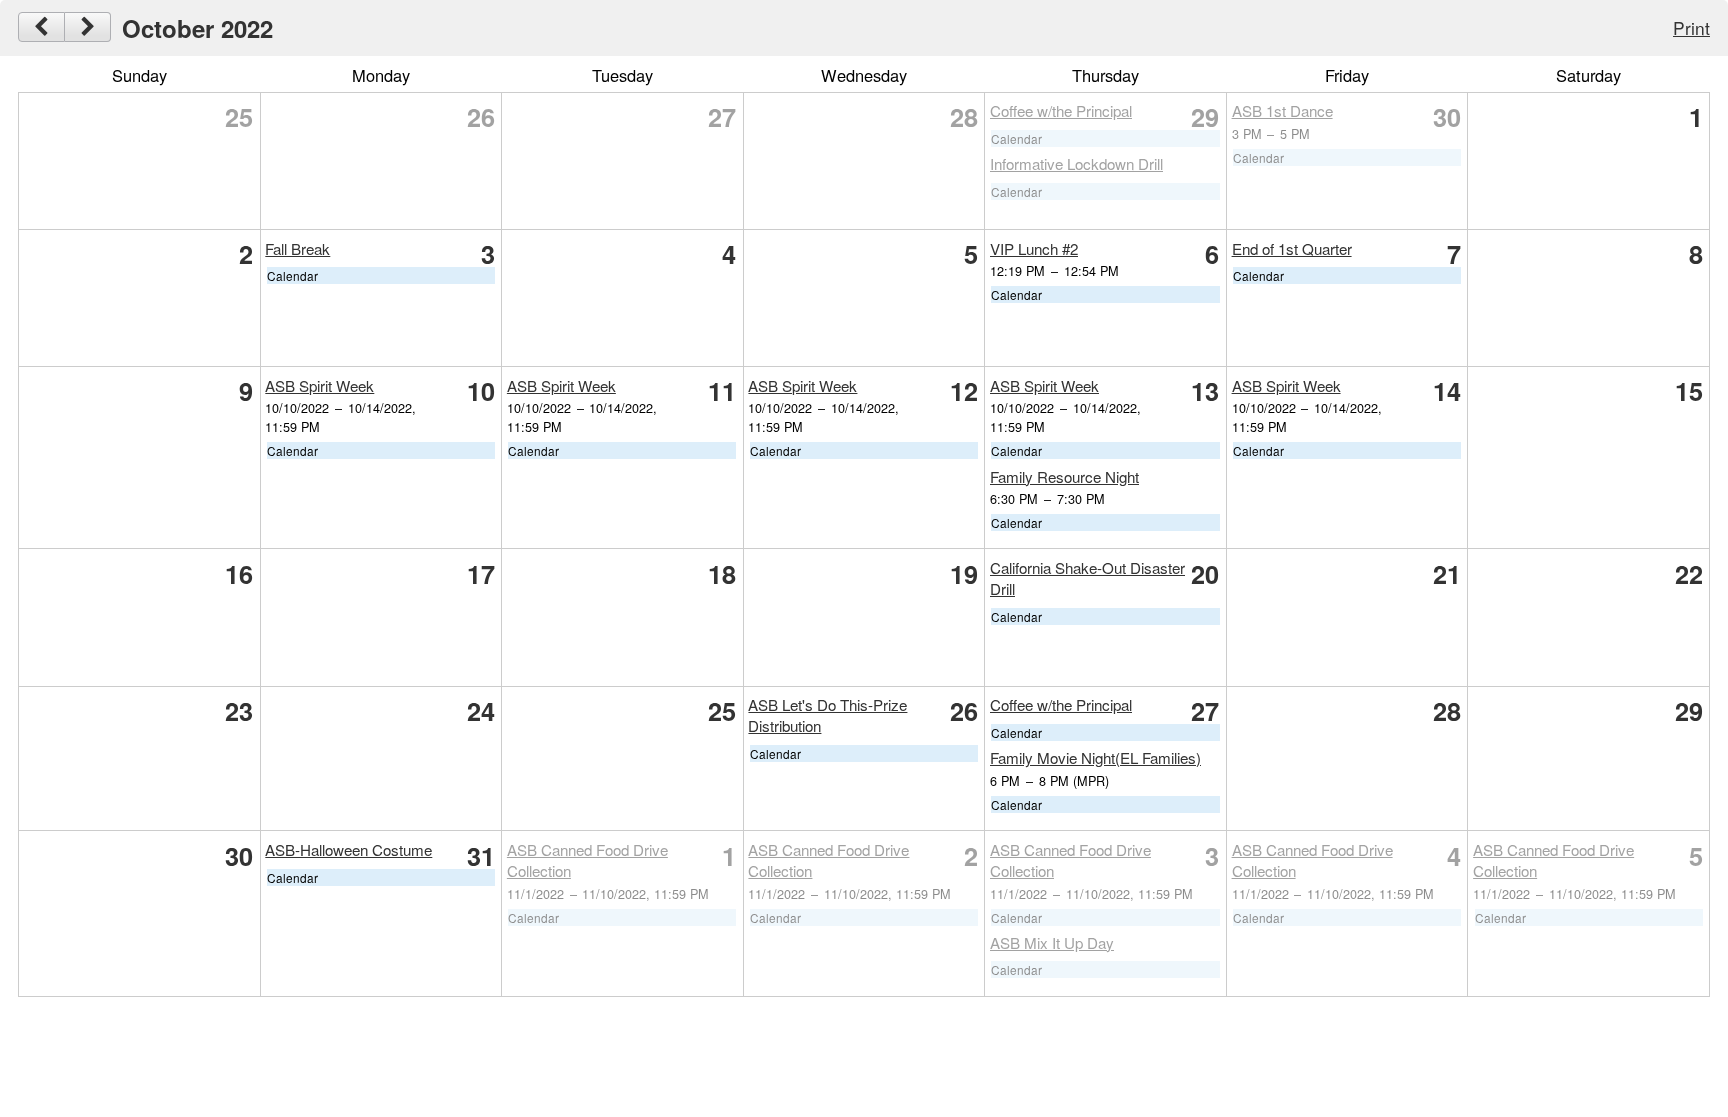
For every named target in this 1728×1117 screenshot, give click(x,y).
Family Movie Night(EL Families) (1095, 757)
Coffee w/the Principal (1061, 110)
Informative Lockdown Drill (1076, 163)
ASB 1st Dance (1282, 110)
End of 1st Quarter (1292, 248)
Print (1691, 27)
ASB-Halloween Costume (348, 849)
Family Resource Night (1064, 476)
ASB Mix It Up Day (1052, 942)
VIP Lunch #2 (1034, 248)
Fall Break (297, 248)
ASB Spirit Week (319, 385)
